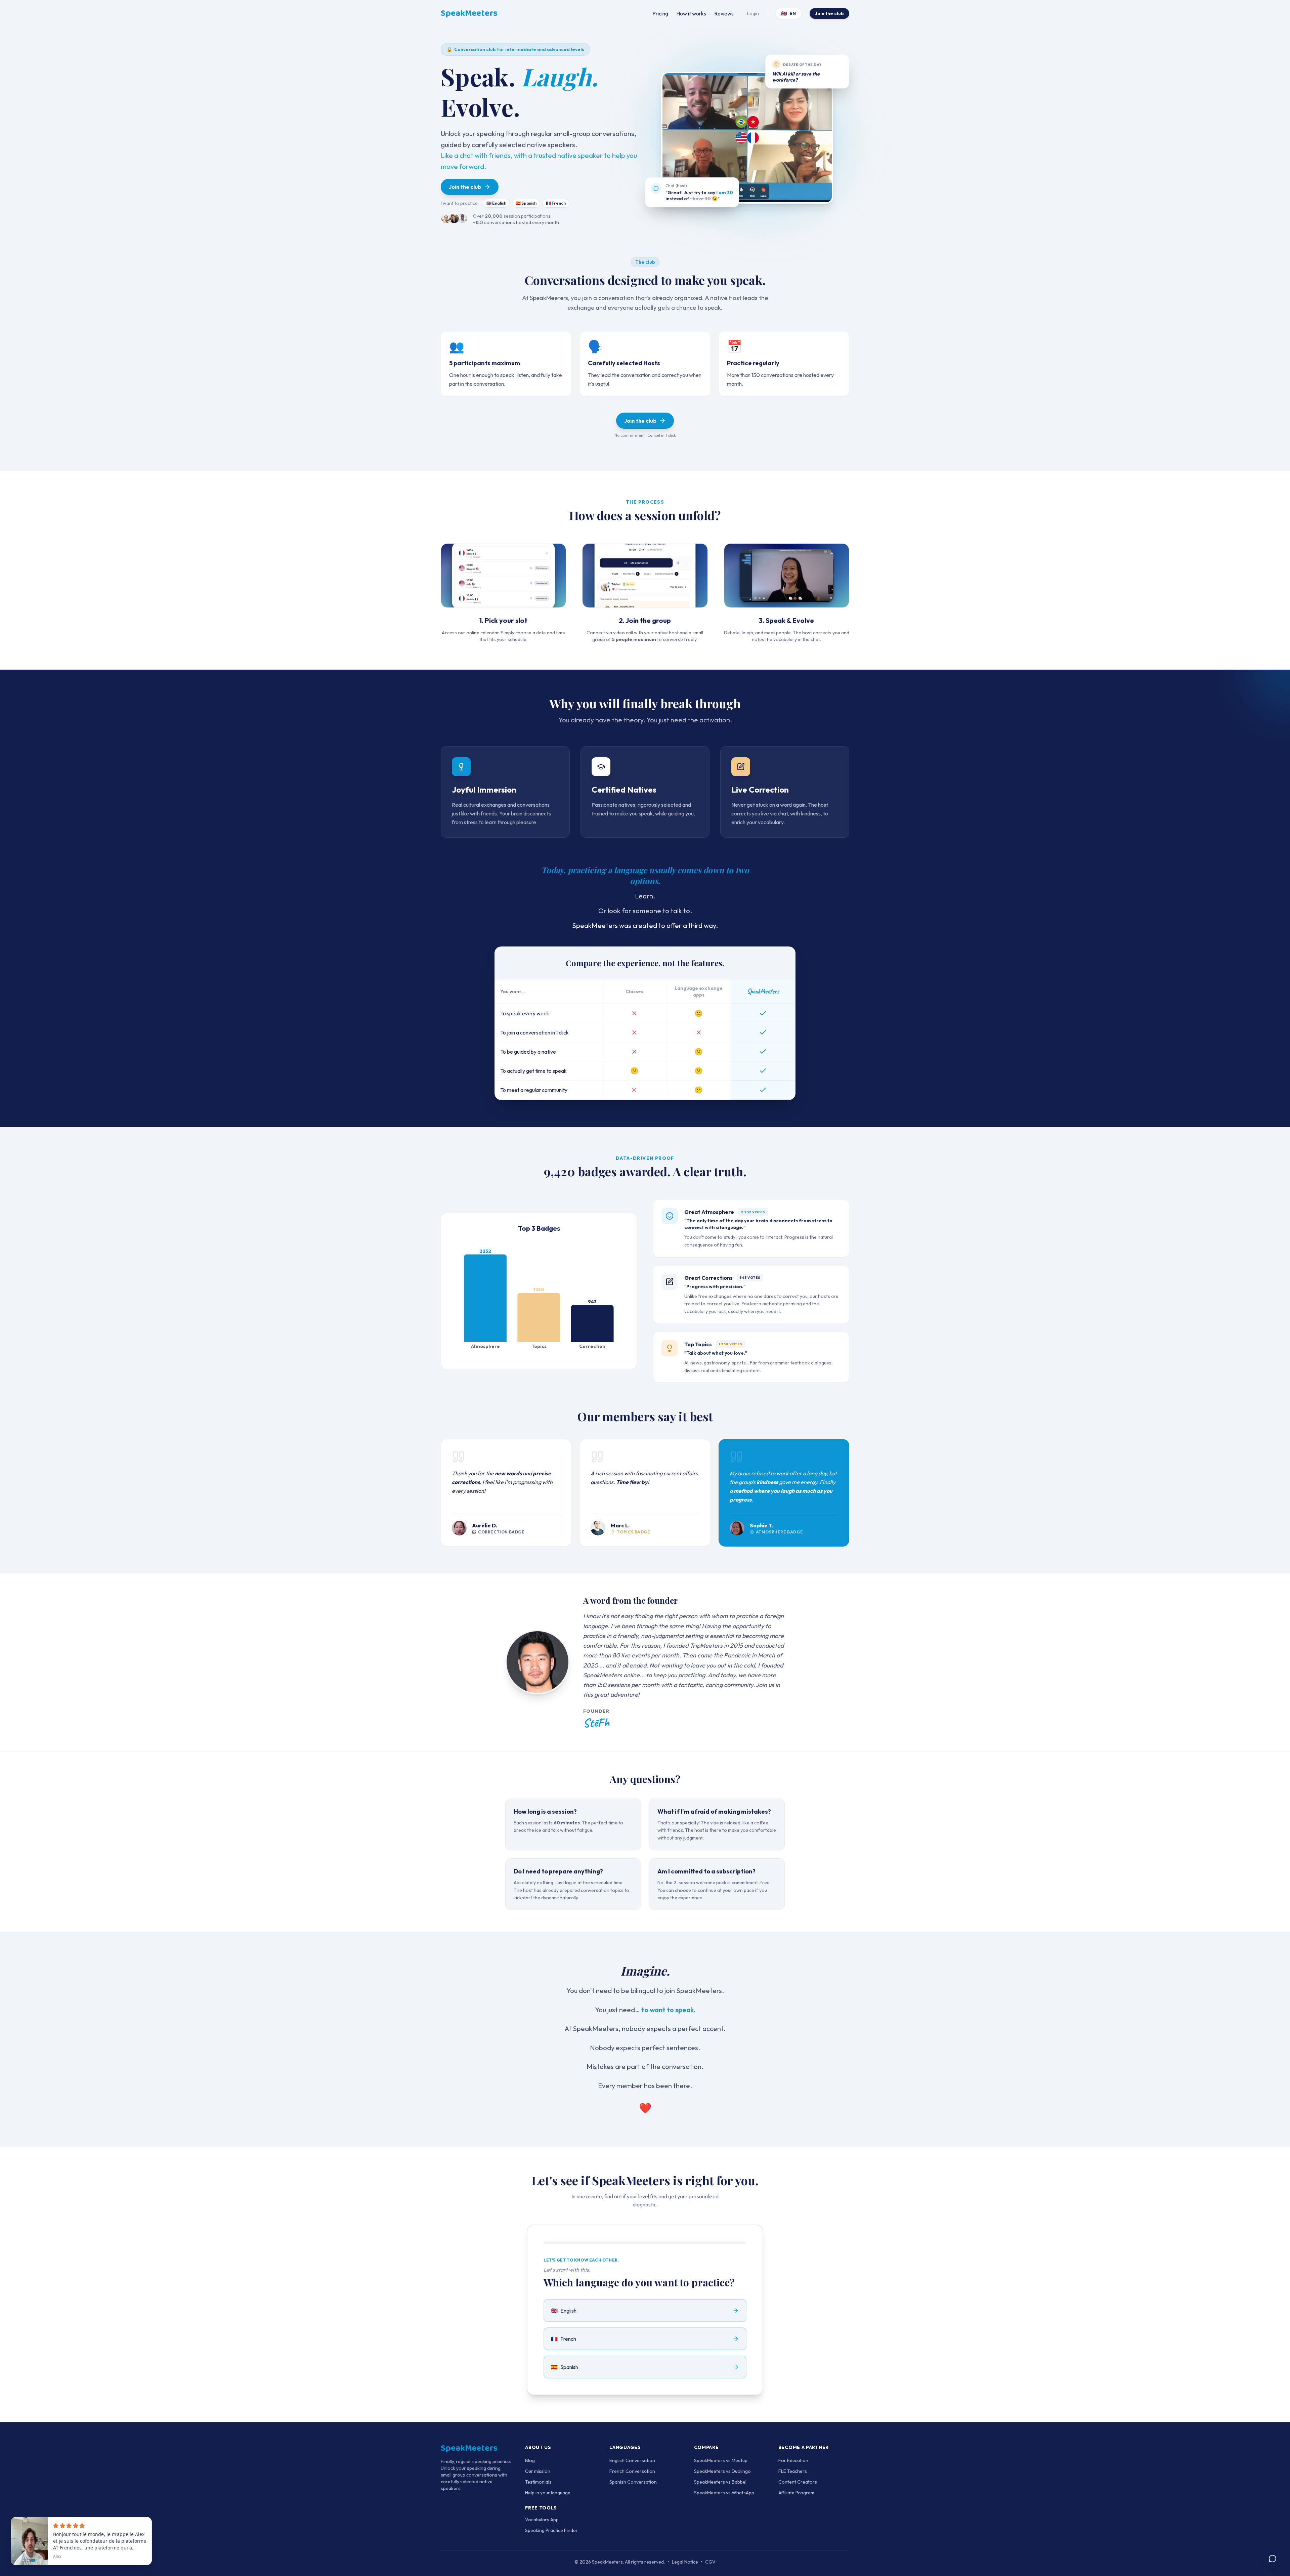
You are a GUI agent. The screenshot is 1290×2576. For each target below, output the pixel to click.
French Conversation (632, 2471)
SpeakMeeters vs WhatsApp (724, 2493)
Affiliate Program (796, 2493)
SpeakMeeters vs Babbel (720, 2482)
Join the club (829, 13)
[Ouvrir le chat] (1273, 2559)
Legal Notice (685, 2562)
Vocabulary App (542, 2520)
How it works (691, 13)
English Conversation (632, 2460)
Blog (530, 2460)
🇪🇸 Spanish (526, 203)
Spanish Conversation (633, 2482)
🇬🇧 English (496, 203)
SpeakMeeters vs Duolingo (722, 2471)
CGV (710, 2562)
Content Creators (798, 2482)
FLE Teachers (793, 2471)
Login (753, 13)
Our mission (538, 2471)
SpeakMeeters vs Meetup (721, 2460)
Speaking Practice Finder (551, 2530)
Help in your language (548, 2493)
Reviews (724, 13)
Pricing (660, 13)
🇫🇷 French (556, 203)
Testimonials (538, 2482)
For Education (793, 2460)
